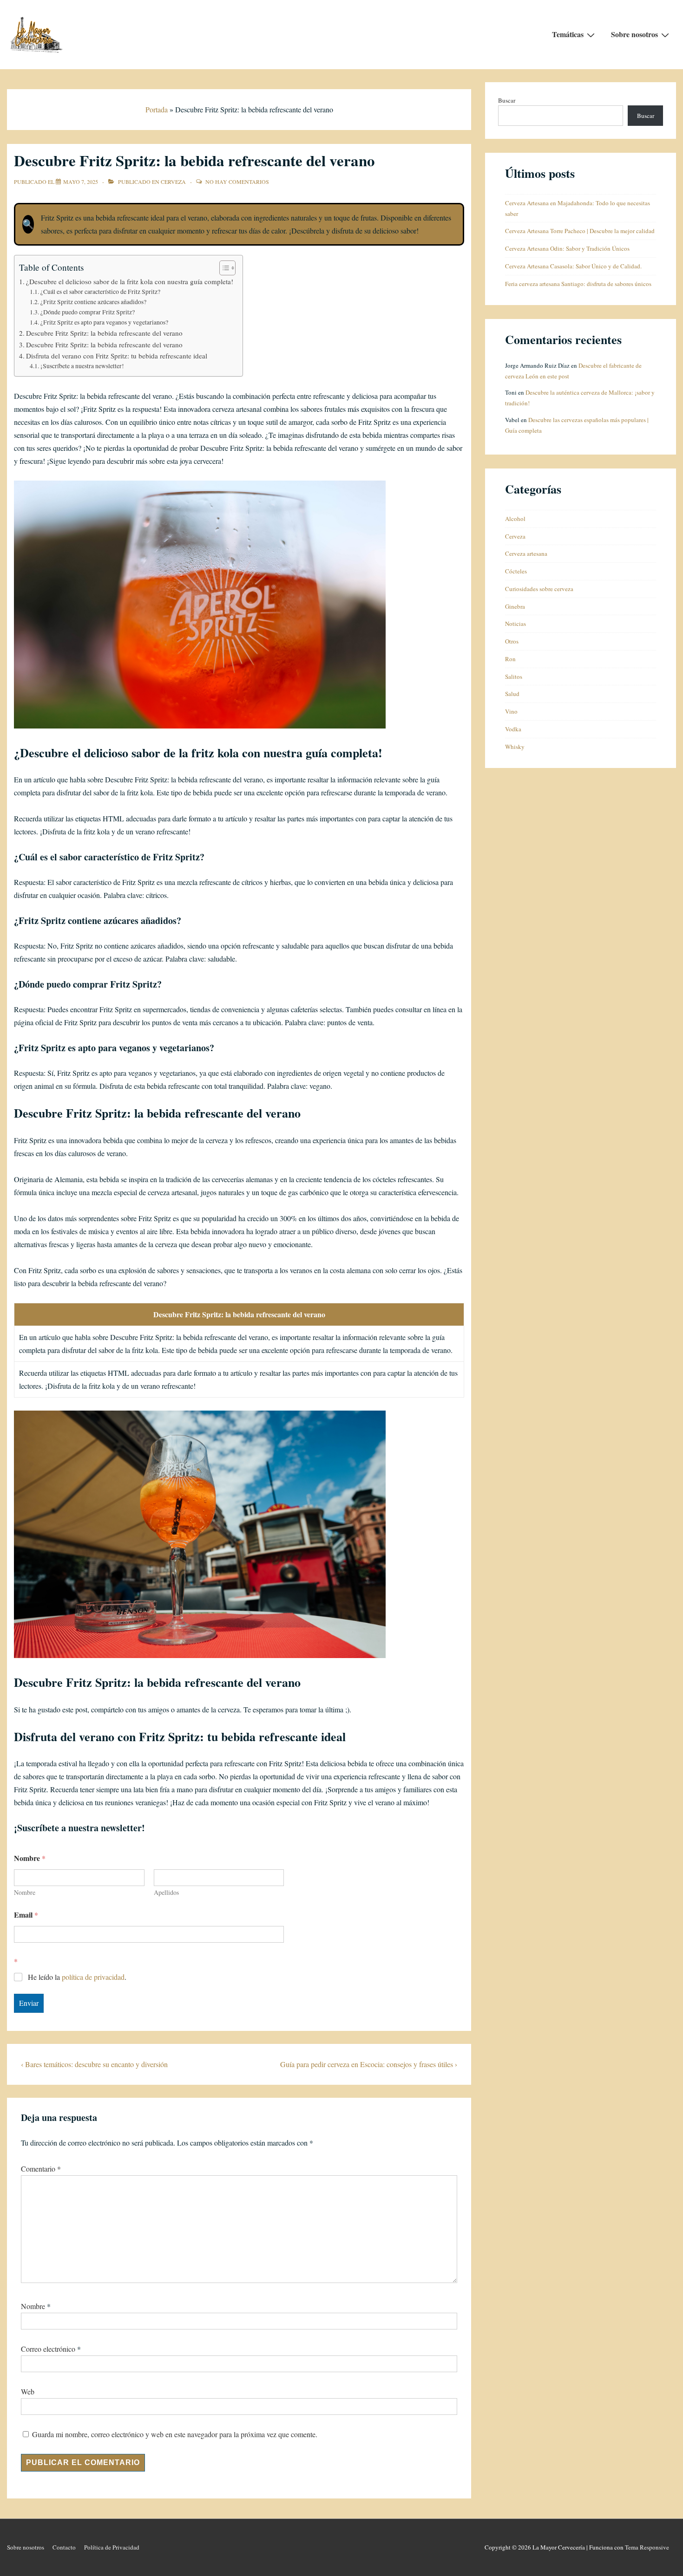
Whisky (515, 747)
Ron (510, 659)
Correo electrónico (48, 2349)
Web (28, 2391)
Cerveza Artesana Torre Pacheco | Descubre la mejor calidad (580, 231)
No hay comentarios (237, 182)
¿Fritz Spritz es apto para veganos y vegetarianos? (104, 322)
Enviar (29, 2003)
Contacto (64, 2547)
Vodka (513, 729)
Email (26, 1915)
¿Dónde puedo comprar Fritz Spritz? (88, 312)
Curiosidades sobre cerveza (539, 589)
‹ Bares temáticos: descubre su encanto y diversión (94, 2064)
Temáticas (568, 34)
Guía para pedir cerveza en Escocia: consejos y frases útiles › (369, 2064)
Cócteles (516, 571)
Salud (512, 694)
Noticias (516, 624)
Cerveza (173, 182)
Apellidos (166, 1892)
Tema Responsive (647, 2547)
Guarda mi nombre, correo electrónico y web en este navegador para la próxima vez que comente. (175, 2434)
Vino (511, 711)
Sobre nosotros (634, 34)
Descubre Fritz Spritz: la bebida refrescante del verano (104, 333)
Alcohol (515, 519)
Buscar (507, 100)
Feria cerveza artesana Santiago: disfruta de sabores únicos (578, 284)
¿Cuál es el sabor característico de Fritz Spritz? (100, 292)
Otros (512, 641)
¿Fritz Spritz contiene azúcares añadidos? (93, 302)
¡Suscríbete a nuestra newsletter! (82, 366)
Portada (157, 109)
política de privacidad (93, 1977)
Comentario (41, 2169)
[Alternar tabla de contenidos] (223, 268)
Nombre (25, 1892)
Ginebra (515, 606)
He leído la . (77, 1977)
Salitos (514, 677)
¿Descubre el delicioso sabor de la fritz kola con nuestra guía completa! (130, 281)
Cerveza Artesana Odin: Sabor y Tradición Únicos (567, 248)
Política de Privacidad (112, 2547)
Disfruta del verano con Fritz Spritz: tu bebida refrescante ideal (117, 356)
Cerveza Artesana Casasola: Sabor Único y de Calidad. (573, 266)
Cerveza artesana (526, 553)
